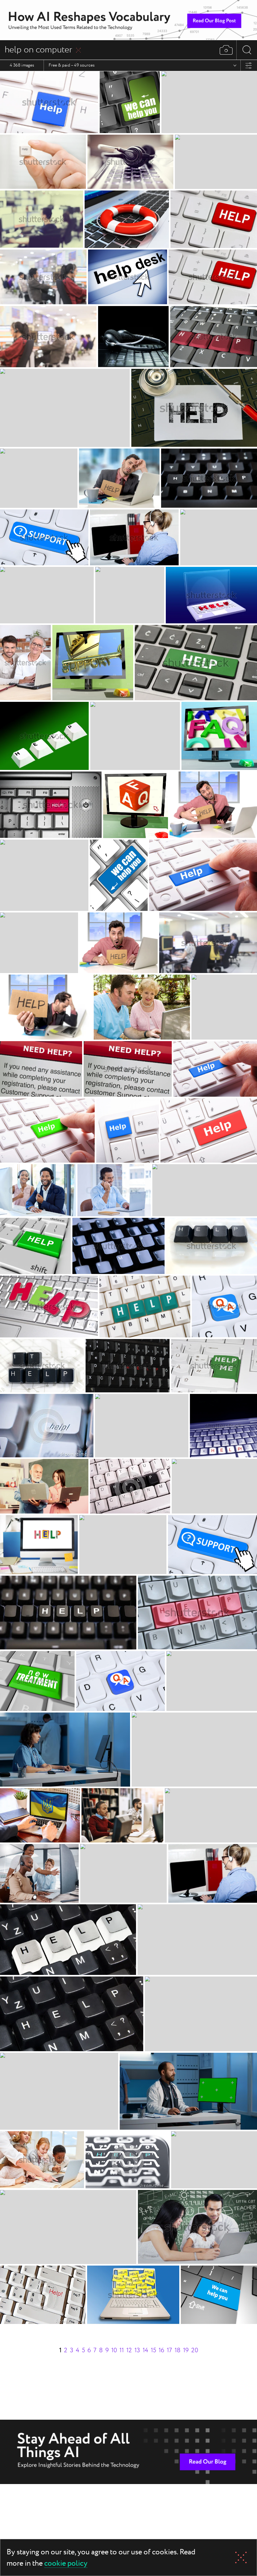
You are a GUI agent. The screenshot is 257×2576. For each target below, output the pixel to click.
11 (122, 2350)
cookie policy (66, 2564)
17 (169, 2350)
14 (145, 2350)
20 (195, 2350)
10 (114, 2350)
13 (137, 2350)
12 (129, 2350)
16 (161, 2350)
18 (178, 2350)
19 (186, 2350)
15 (153, 2350)
